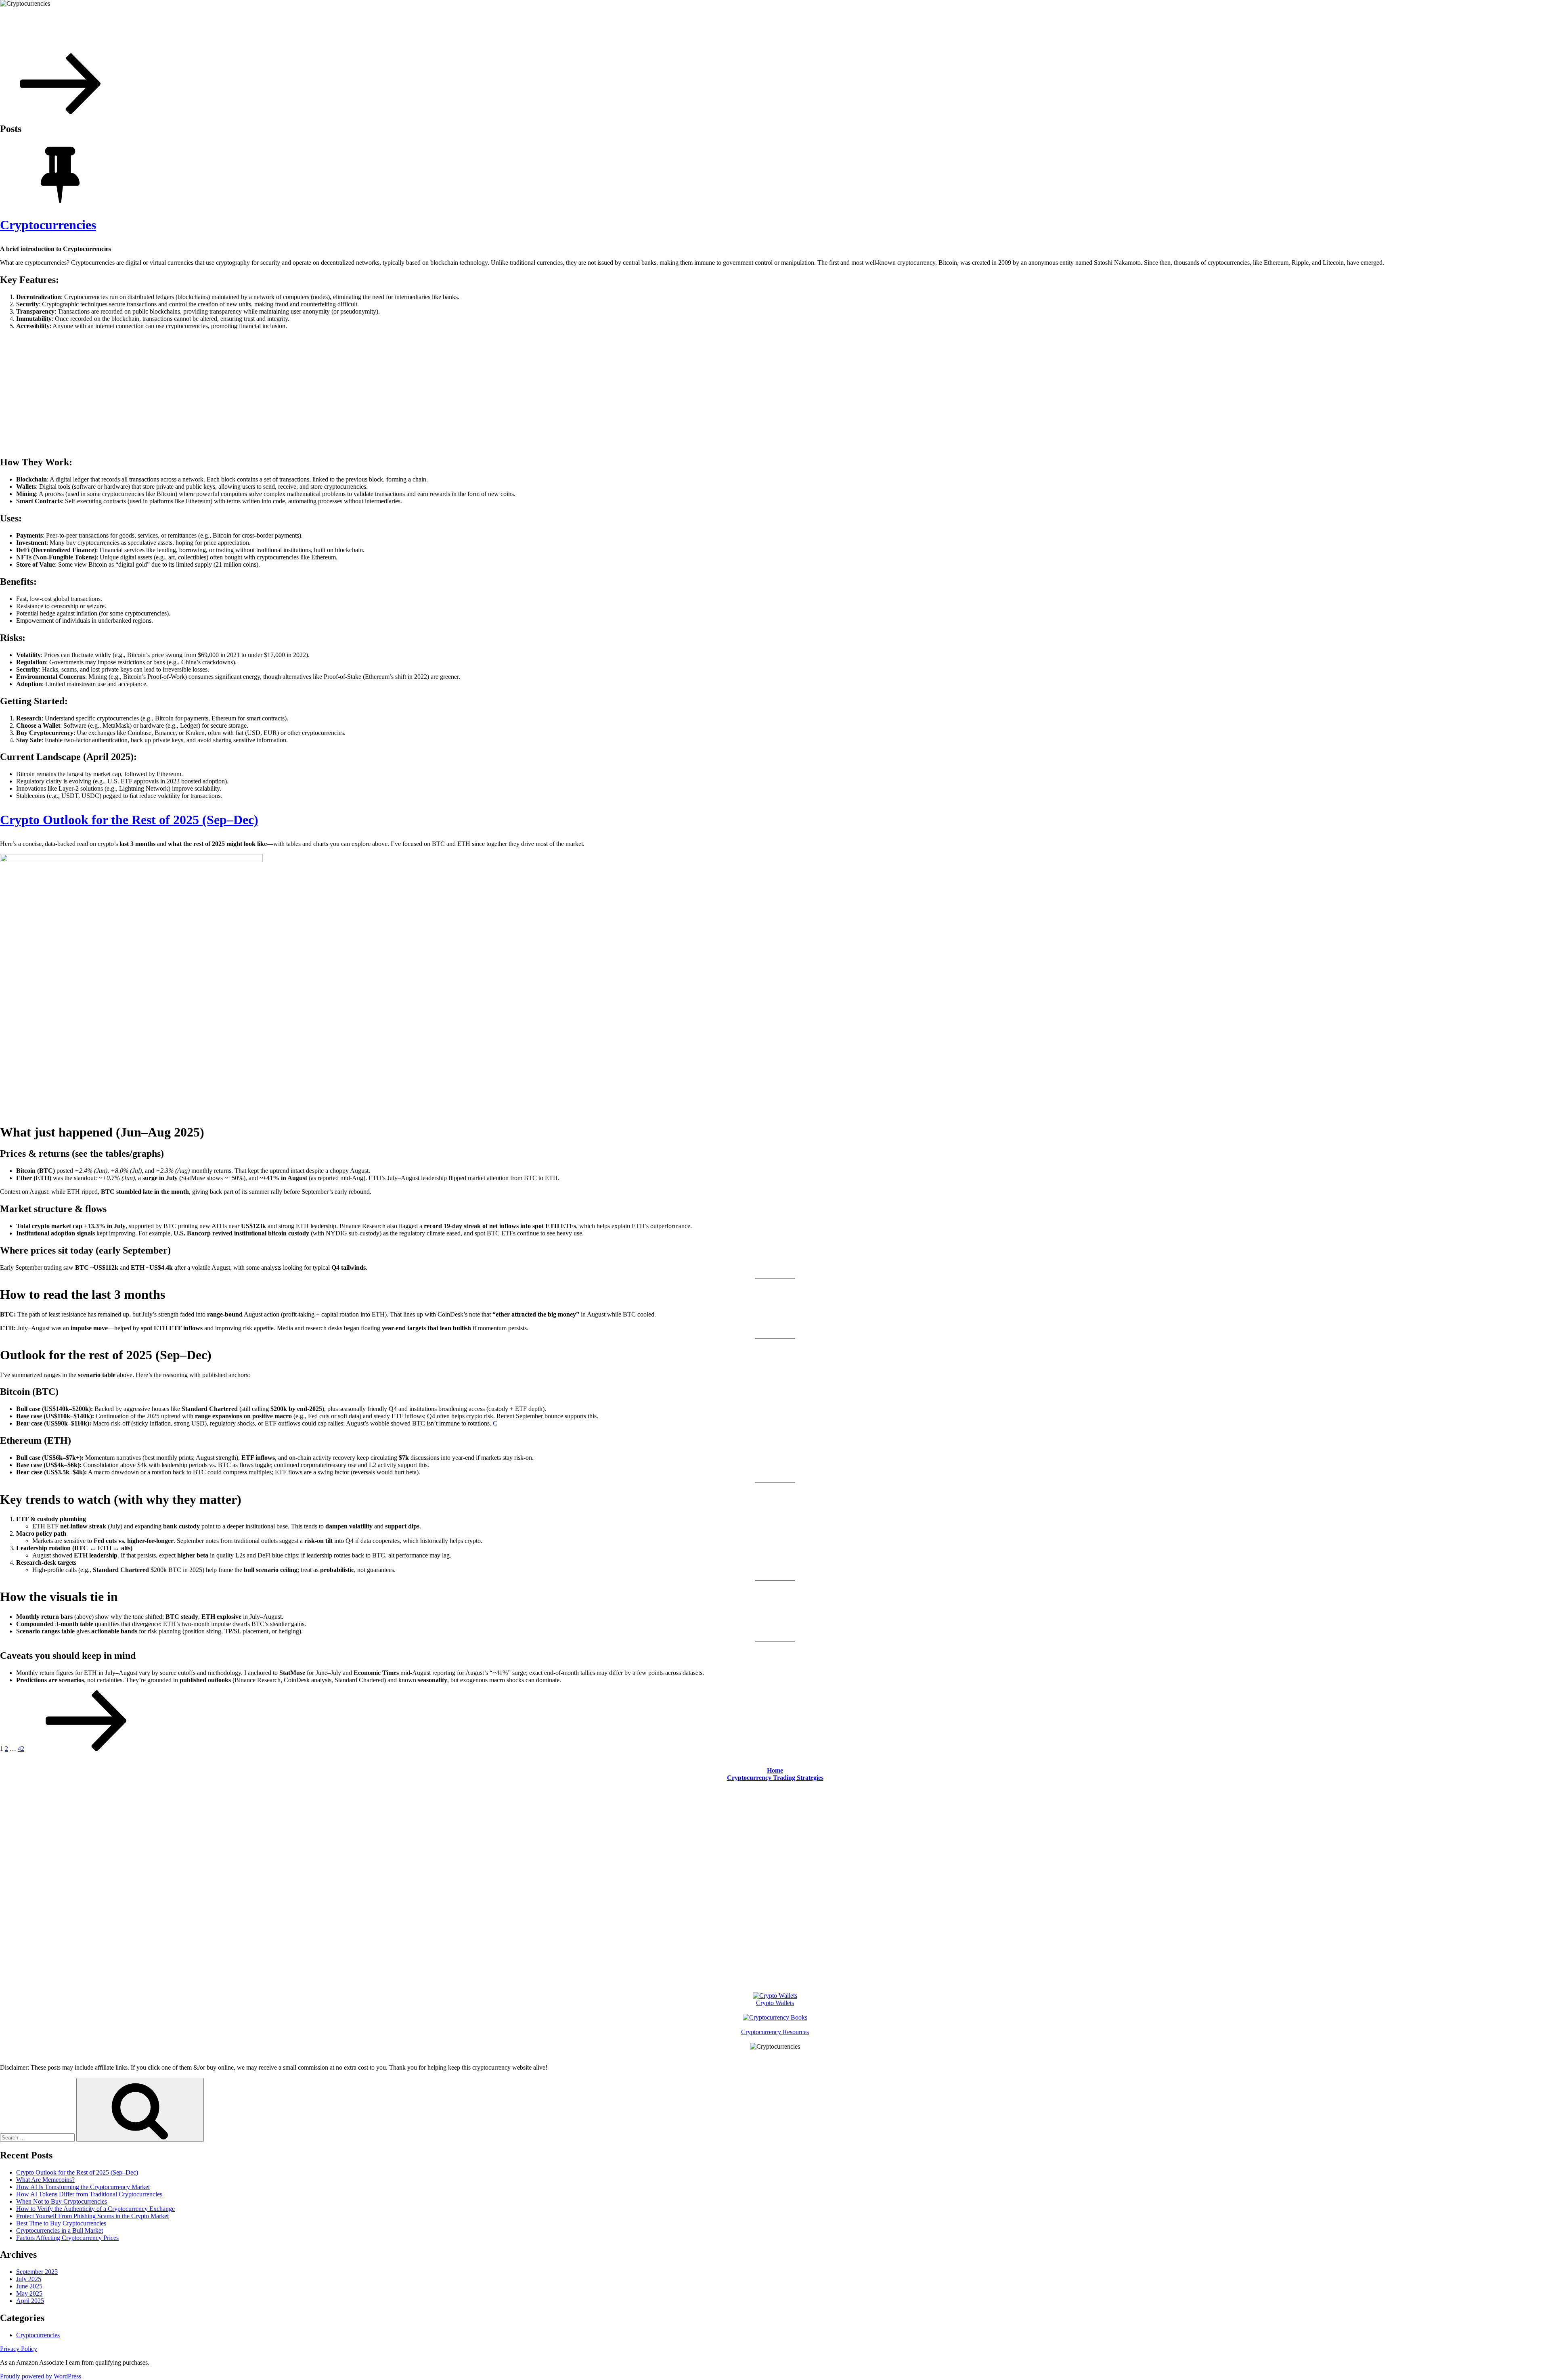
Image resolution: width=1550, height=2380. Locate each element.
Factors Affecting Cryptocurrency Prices (67, 2238)
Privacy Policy (19, 2349)
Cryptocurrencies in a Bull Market (60, 2230)
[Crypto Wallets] (775, 1996)
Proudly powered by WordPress (41, 2376)
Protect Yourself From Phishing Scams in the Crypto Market (92, 2216)
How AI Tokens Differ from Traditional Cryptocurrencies (89, 2194)
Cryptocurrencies (48, 23)
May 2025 (29, 2293)
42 (21, 1749)
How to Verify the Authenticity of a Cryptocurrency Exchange (95, 2209)
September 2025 (37, 2272)
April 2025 (30, 2301)
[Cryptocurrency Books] (775, 2017)
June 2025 (29, 2286)
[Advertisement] (775, 393)
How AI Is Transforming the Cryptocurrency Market (83, 2187)
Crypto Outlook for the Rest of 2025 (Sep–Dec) (129, 820)
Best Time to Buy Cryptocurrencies (61, 2223)
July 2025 (29, 2279)
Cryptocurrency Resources (775, 2032)
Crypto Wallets (775, 2003)
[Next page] (86, 1749)
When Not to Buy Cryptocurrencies (62, 2201)
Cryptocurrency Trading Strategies (775, 1778)
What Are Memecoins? (45, 2180)
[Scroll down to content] (61, 112)
